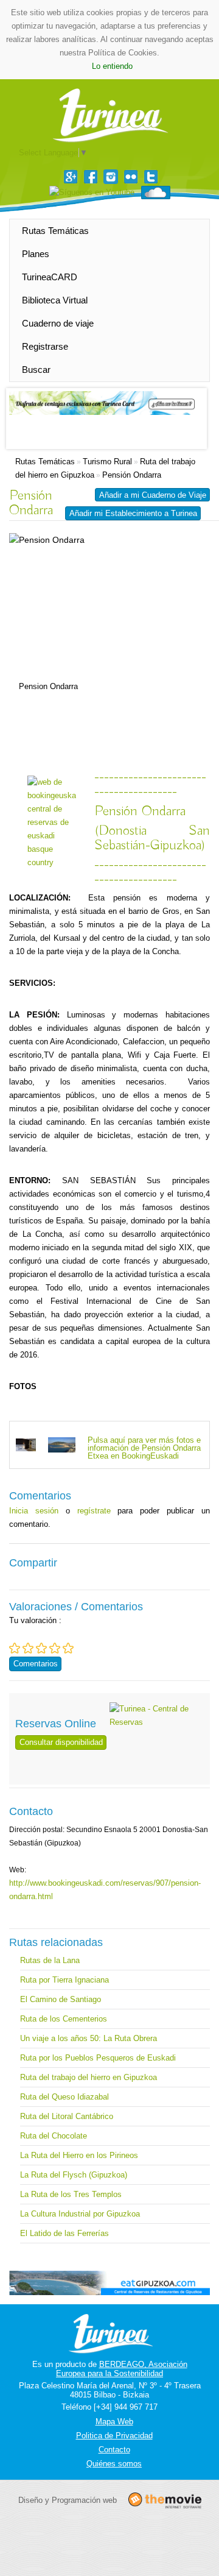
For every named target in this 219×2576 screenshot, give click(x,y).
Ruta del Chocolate (54, 2136)
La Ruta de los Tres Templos (71, 2194)
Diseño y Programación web (68, 2500)
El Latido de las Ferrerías (64, 2233)
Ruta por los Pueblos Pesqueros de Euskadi (98, 2058)
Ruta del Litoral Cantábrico (67, 2116)
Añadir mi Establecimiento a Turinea (133, 513)
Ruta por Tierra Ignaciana (64, 1980)
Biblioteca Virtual (55, 300)
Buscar (36, 370)
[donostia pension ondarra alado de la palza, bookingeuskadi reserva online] (26, 1444)
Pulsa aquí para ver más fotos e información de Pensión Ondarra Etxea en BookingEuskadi (144, 1448)
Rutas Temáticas (55, 231)
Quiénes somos (114, 2464)
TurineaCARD (50, 277)
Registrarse (45, 346)
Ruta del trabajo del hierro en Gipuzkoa (89, 2077)
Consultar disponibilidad (61, 1742)
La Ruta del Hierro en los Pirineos (79, 2155)
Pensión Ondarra (132, 475)
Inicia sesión (34, 1511)
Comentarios (36, 1664)
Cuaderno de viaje (58, 323)
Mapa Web (114, 2422)
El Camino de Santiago (61, 1999)
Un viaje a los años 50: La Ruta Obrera (89, 2038)
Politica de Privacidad (114, 2436)
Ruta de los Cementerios (64, 2019)
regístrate (94, 1511)
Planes (36, 254)
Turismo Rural (107, 462)
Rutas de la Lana (50, 1960)
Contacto (114, 2450)
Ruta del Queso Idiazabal (64, 2097)
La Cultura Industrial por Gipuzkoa (80, 2214)
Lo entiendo (112, 66)
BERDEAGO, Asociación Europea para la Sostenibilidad (122, 2369)
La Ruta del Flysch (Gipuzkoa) (74, 2175)
